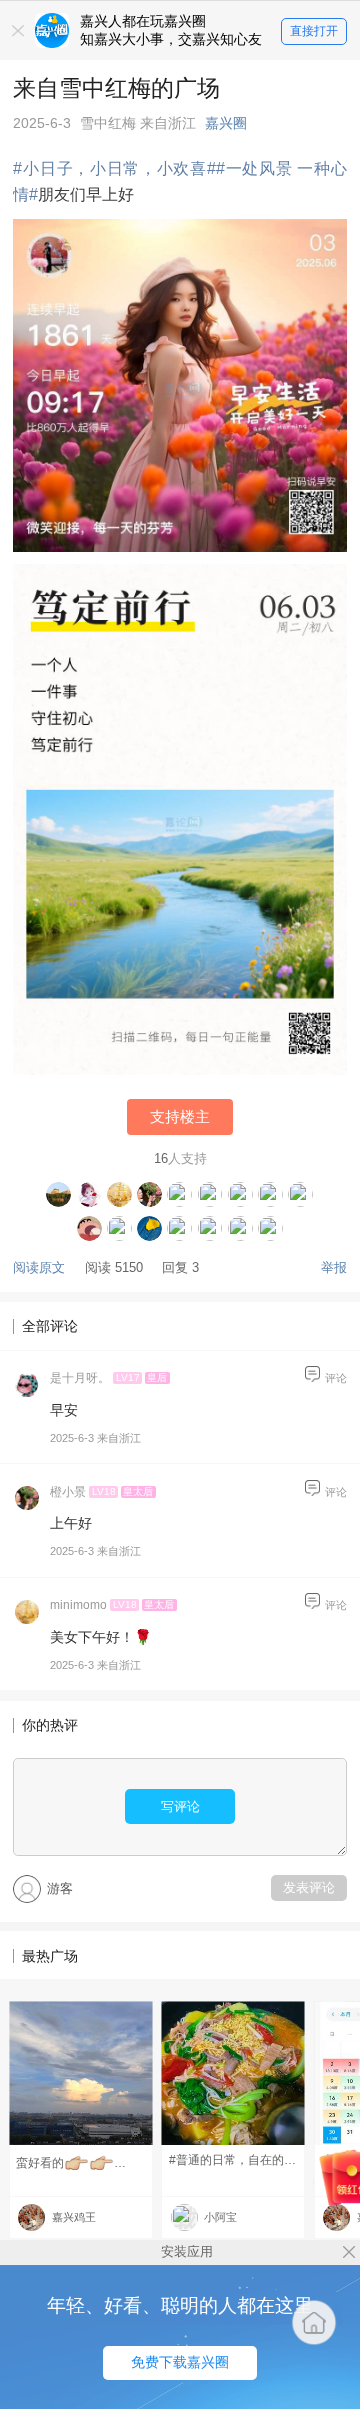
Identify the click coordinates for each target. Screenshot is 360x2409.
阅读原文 (39, 1267)
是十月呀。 (80, 1378)
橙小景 (68, 1492)
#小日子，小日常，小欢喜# (114, 168)
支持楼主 (180, 1116)
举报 (334, 1267)
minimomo (78, 1605)
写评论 (180, 1806)
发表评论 (309, 1887)
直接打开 (314, 31)
